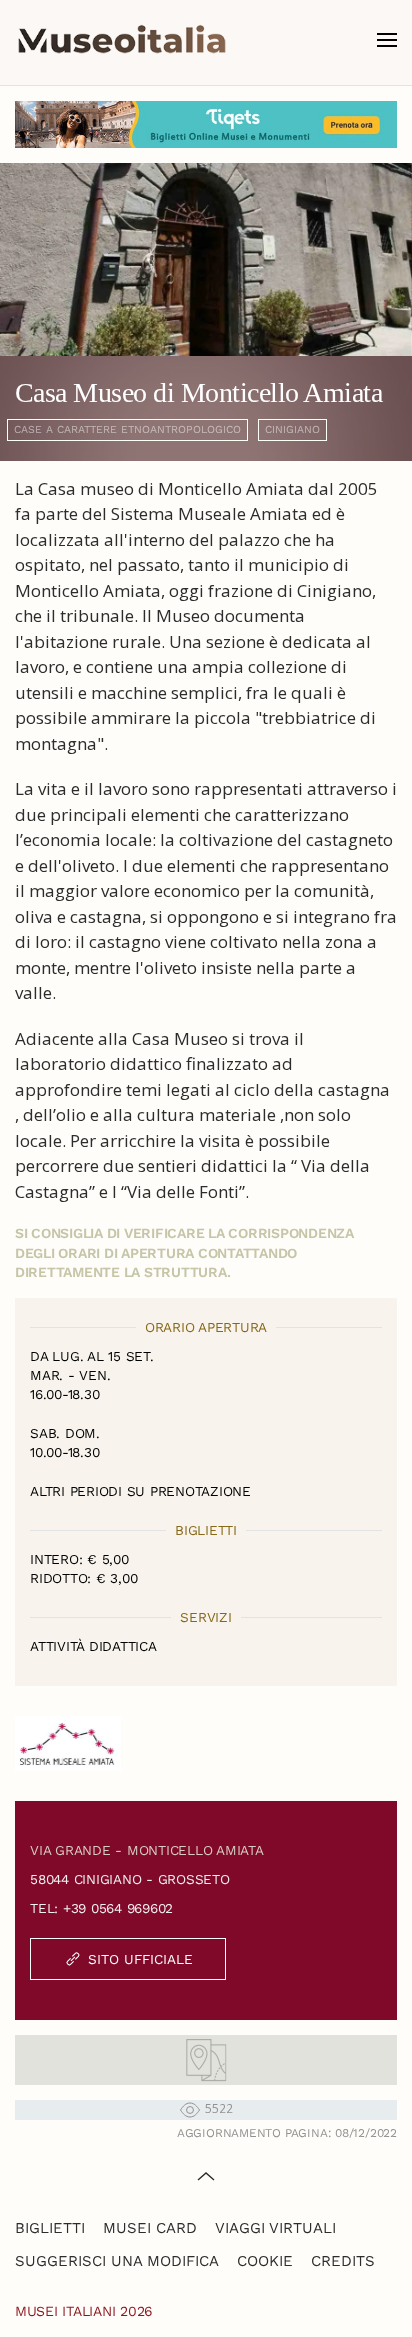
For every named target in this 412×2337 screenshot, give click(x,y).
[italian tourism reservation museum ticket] (206, 124)
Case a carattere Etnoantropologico (127, 429)
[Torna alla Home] (122, 40)
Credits (343, 2261)
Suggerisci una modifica (117, 2261)
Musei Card (150, 2228)
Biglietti (50, 2228)
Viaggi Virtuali (275, 2228)
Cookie (265, 2261)
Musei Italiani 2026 (84, 2311)
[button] (387, 40)
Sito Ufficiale (140, 1959)
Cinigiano (292, 429)
